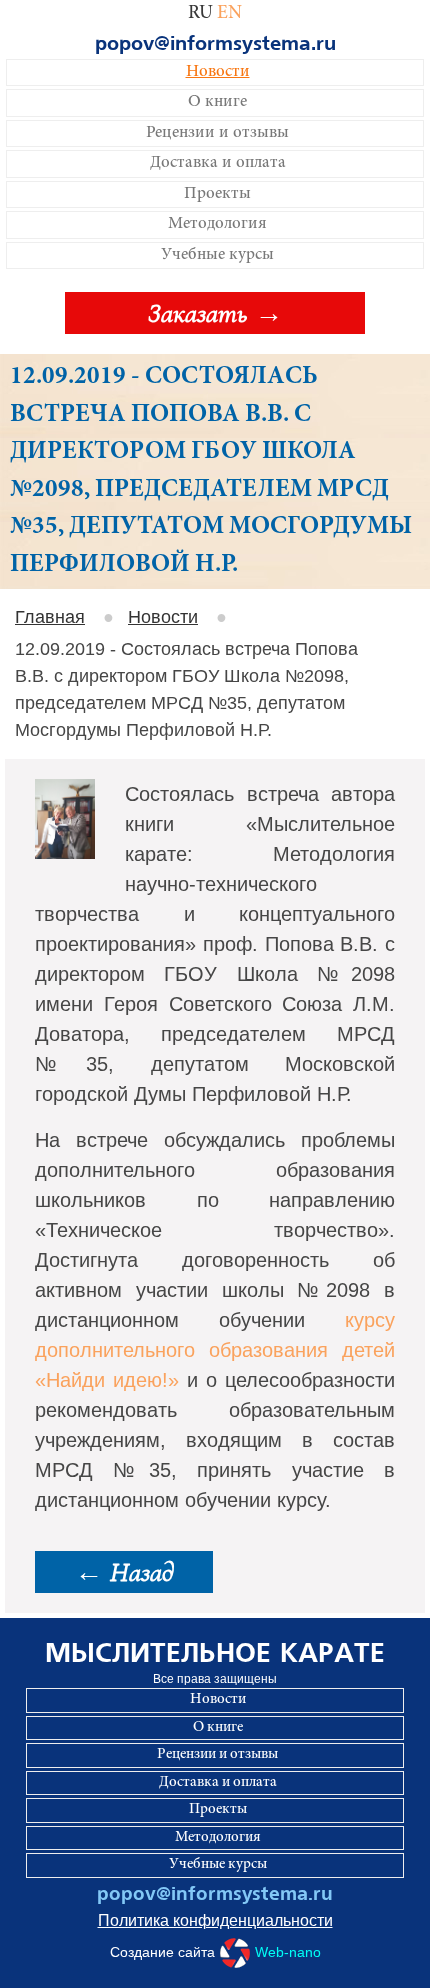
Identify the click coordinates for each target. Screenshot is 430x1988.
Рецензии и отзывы (217, 133)
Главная (50, 617)
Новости (218, 72)
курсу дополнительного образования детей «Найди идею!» (215, 1350)
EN (229, 13)
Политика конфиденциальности (215, 1920)
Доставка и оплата (218, 163)
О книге (217, 102)
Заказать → (215, 313)
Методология (217, 224)
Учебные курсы (217, 255)
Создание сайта (215, 1952)
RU (200, 13)
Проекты (217, 194)
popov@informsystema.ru (215, 44)
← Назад (124, 1572)
